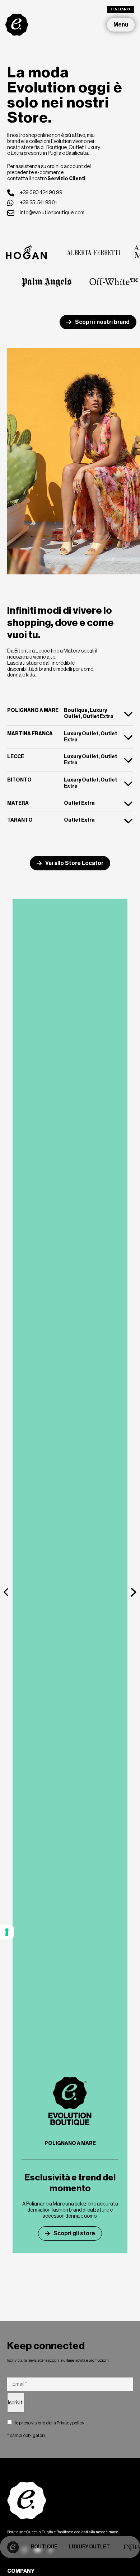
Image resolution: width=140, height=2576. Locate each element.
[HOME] (13, 2547)
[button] (6, 1592)
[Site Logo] (17, 24)
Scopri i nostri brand (102, 322)
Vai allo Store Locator (74, 863)
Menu (121, 25)
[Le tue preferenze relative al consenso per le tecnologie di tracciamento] (7, 1932)
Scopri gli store (74, 2233)
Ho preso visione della (48, 2423)
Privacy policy (70, 2423)
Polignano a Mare (70, 2143)
